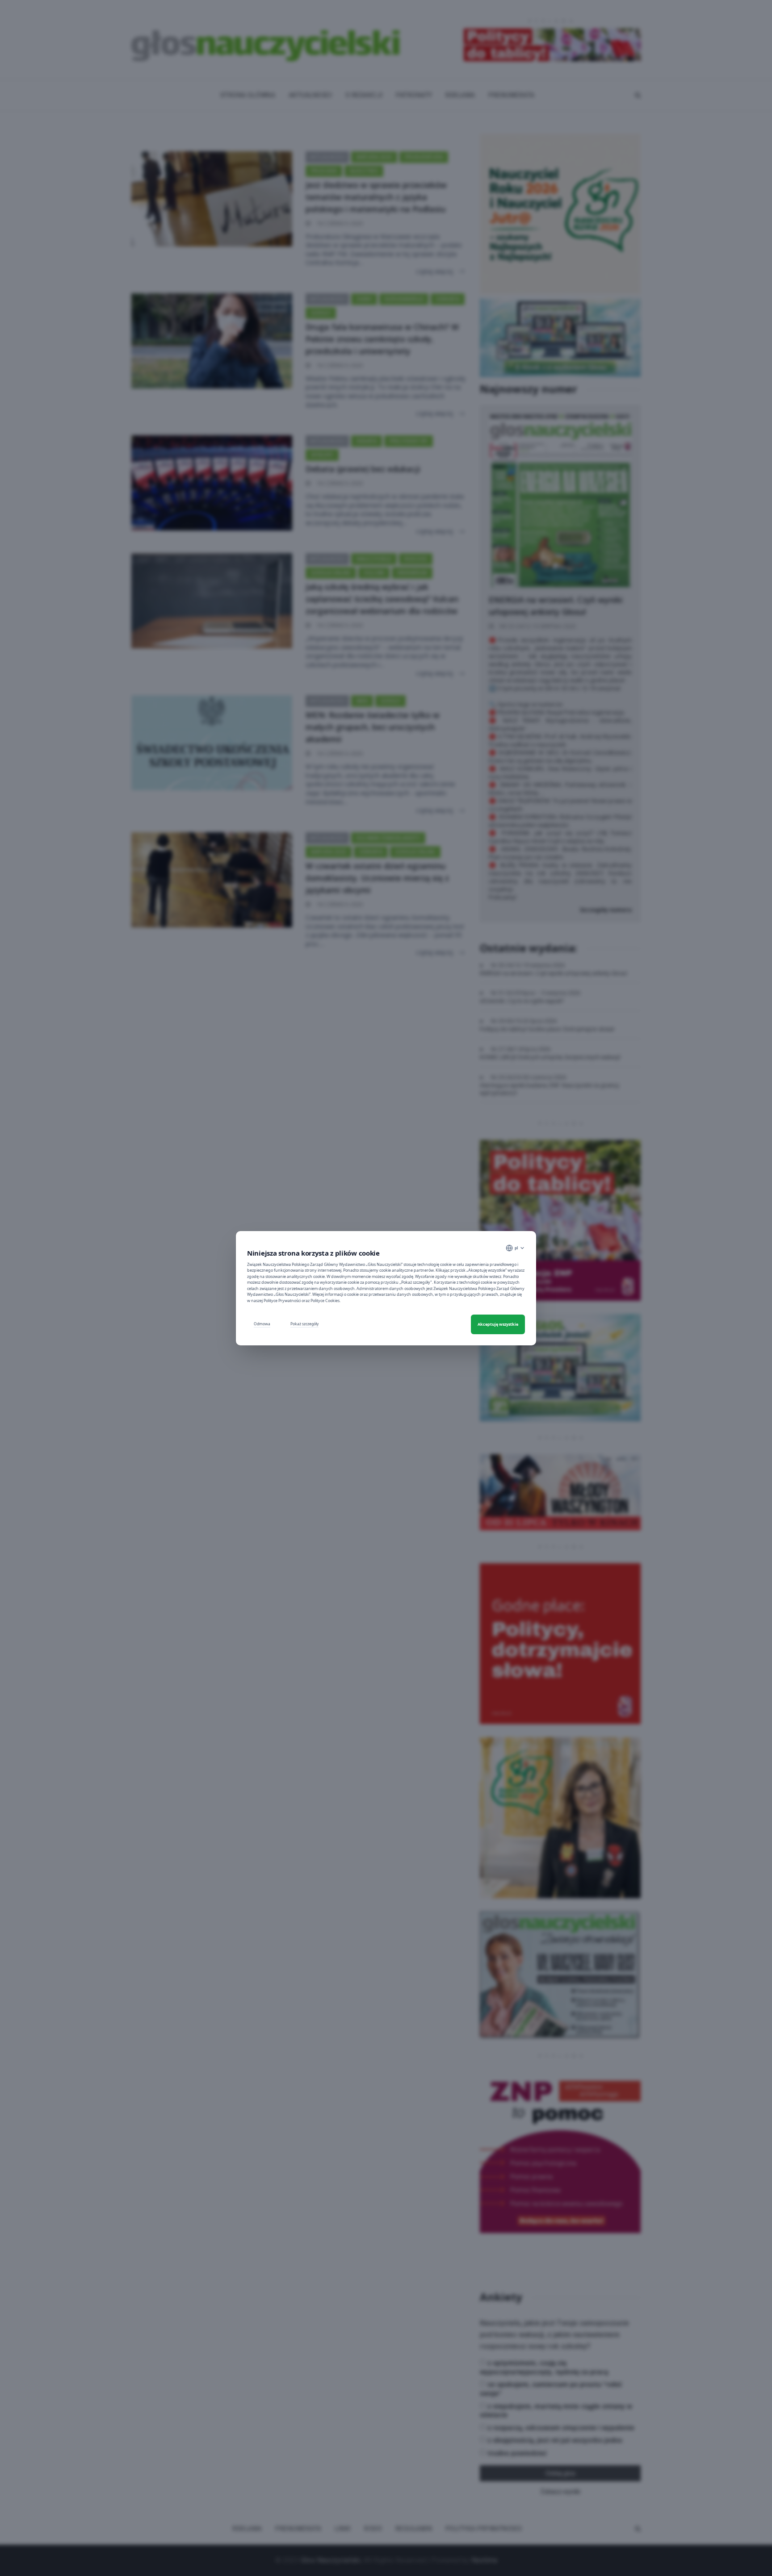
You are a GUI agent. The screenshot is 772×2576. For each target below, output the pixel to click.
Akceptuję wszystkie (498, 1324)
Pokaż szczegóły (304, 1324)
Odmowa (262, 1324)
